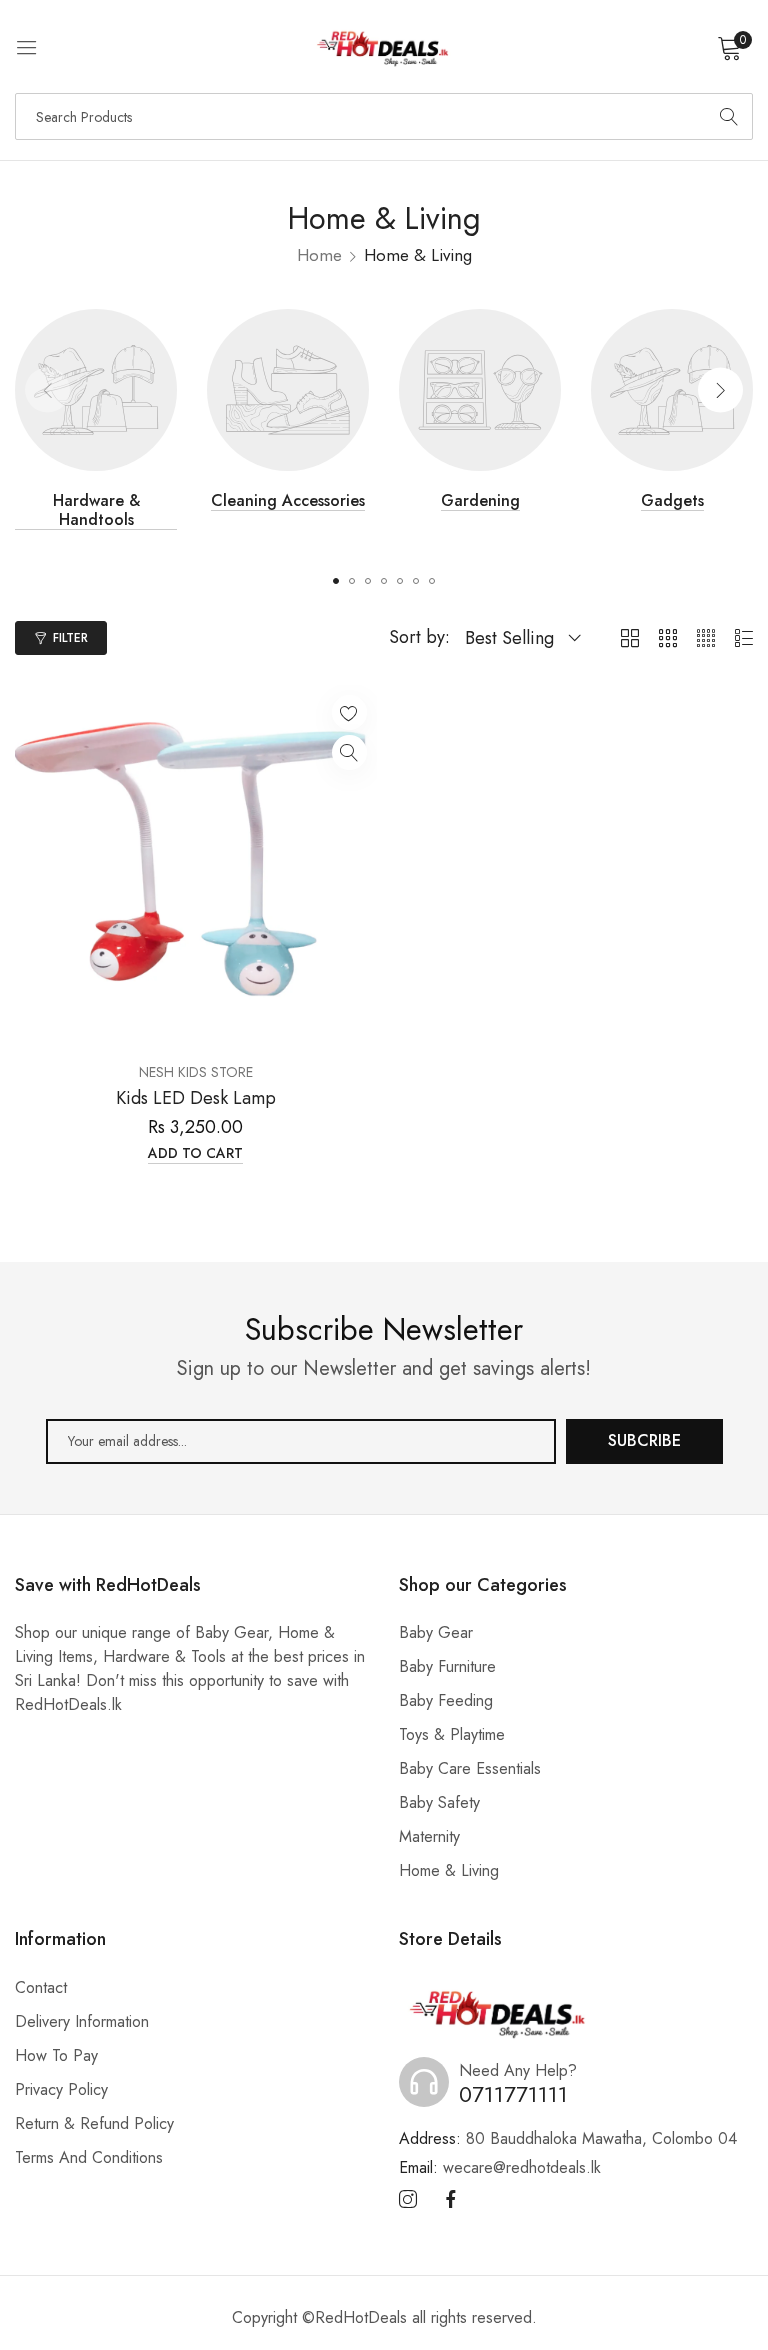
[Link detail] (408, 2200)
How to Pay (56, 2055)
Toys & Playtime (452, 1734)
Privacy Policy (61, 2089)
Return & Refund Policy (94, 2123)
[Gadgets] (672, 390)
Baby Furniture (447, 1666)
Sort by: (419, 637)
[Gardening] (480, 390)
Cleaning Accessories (288, 501)
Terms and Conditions (89, 2157)
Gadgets (672, 501)
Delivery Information (82, 2021)
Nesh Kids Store (196, 1072)
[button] (720, 389)
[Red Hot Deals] (384, 46)
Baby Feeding (446, 1700)
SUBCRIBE (644, 1440)
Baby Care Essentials (470, 1768)
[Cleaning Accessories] (288, 390)
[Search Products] (729, 116)
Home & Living (449, 1870)
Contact (41, 1987)
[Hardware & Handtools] (96, 390)
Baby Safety (439, 1802)
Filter (70, 638)
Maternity (429, 1836)
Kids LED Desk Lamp (196, 1099)
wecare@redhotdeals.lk (500, 2167)
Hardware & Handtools (96, 510)
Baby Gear (436, 1632)
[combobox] (384, 116)
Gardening (480, 501)
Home (319, 255)
